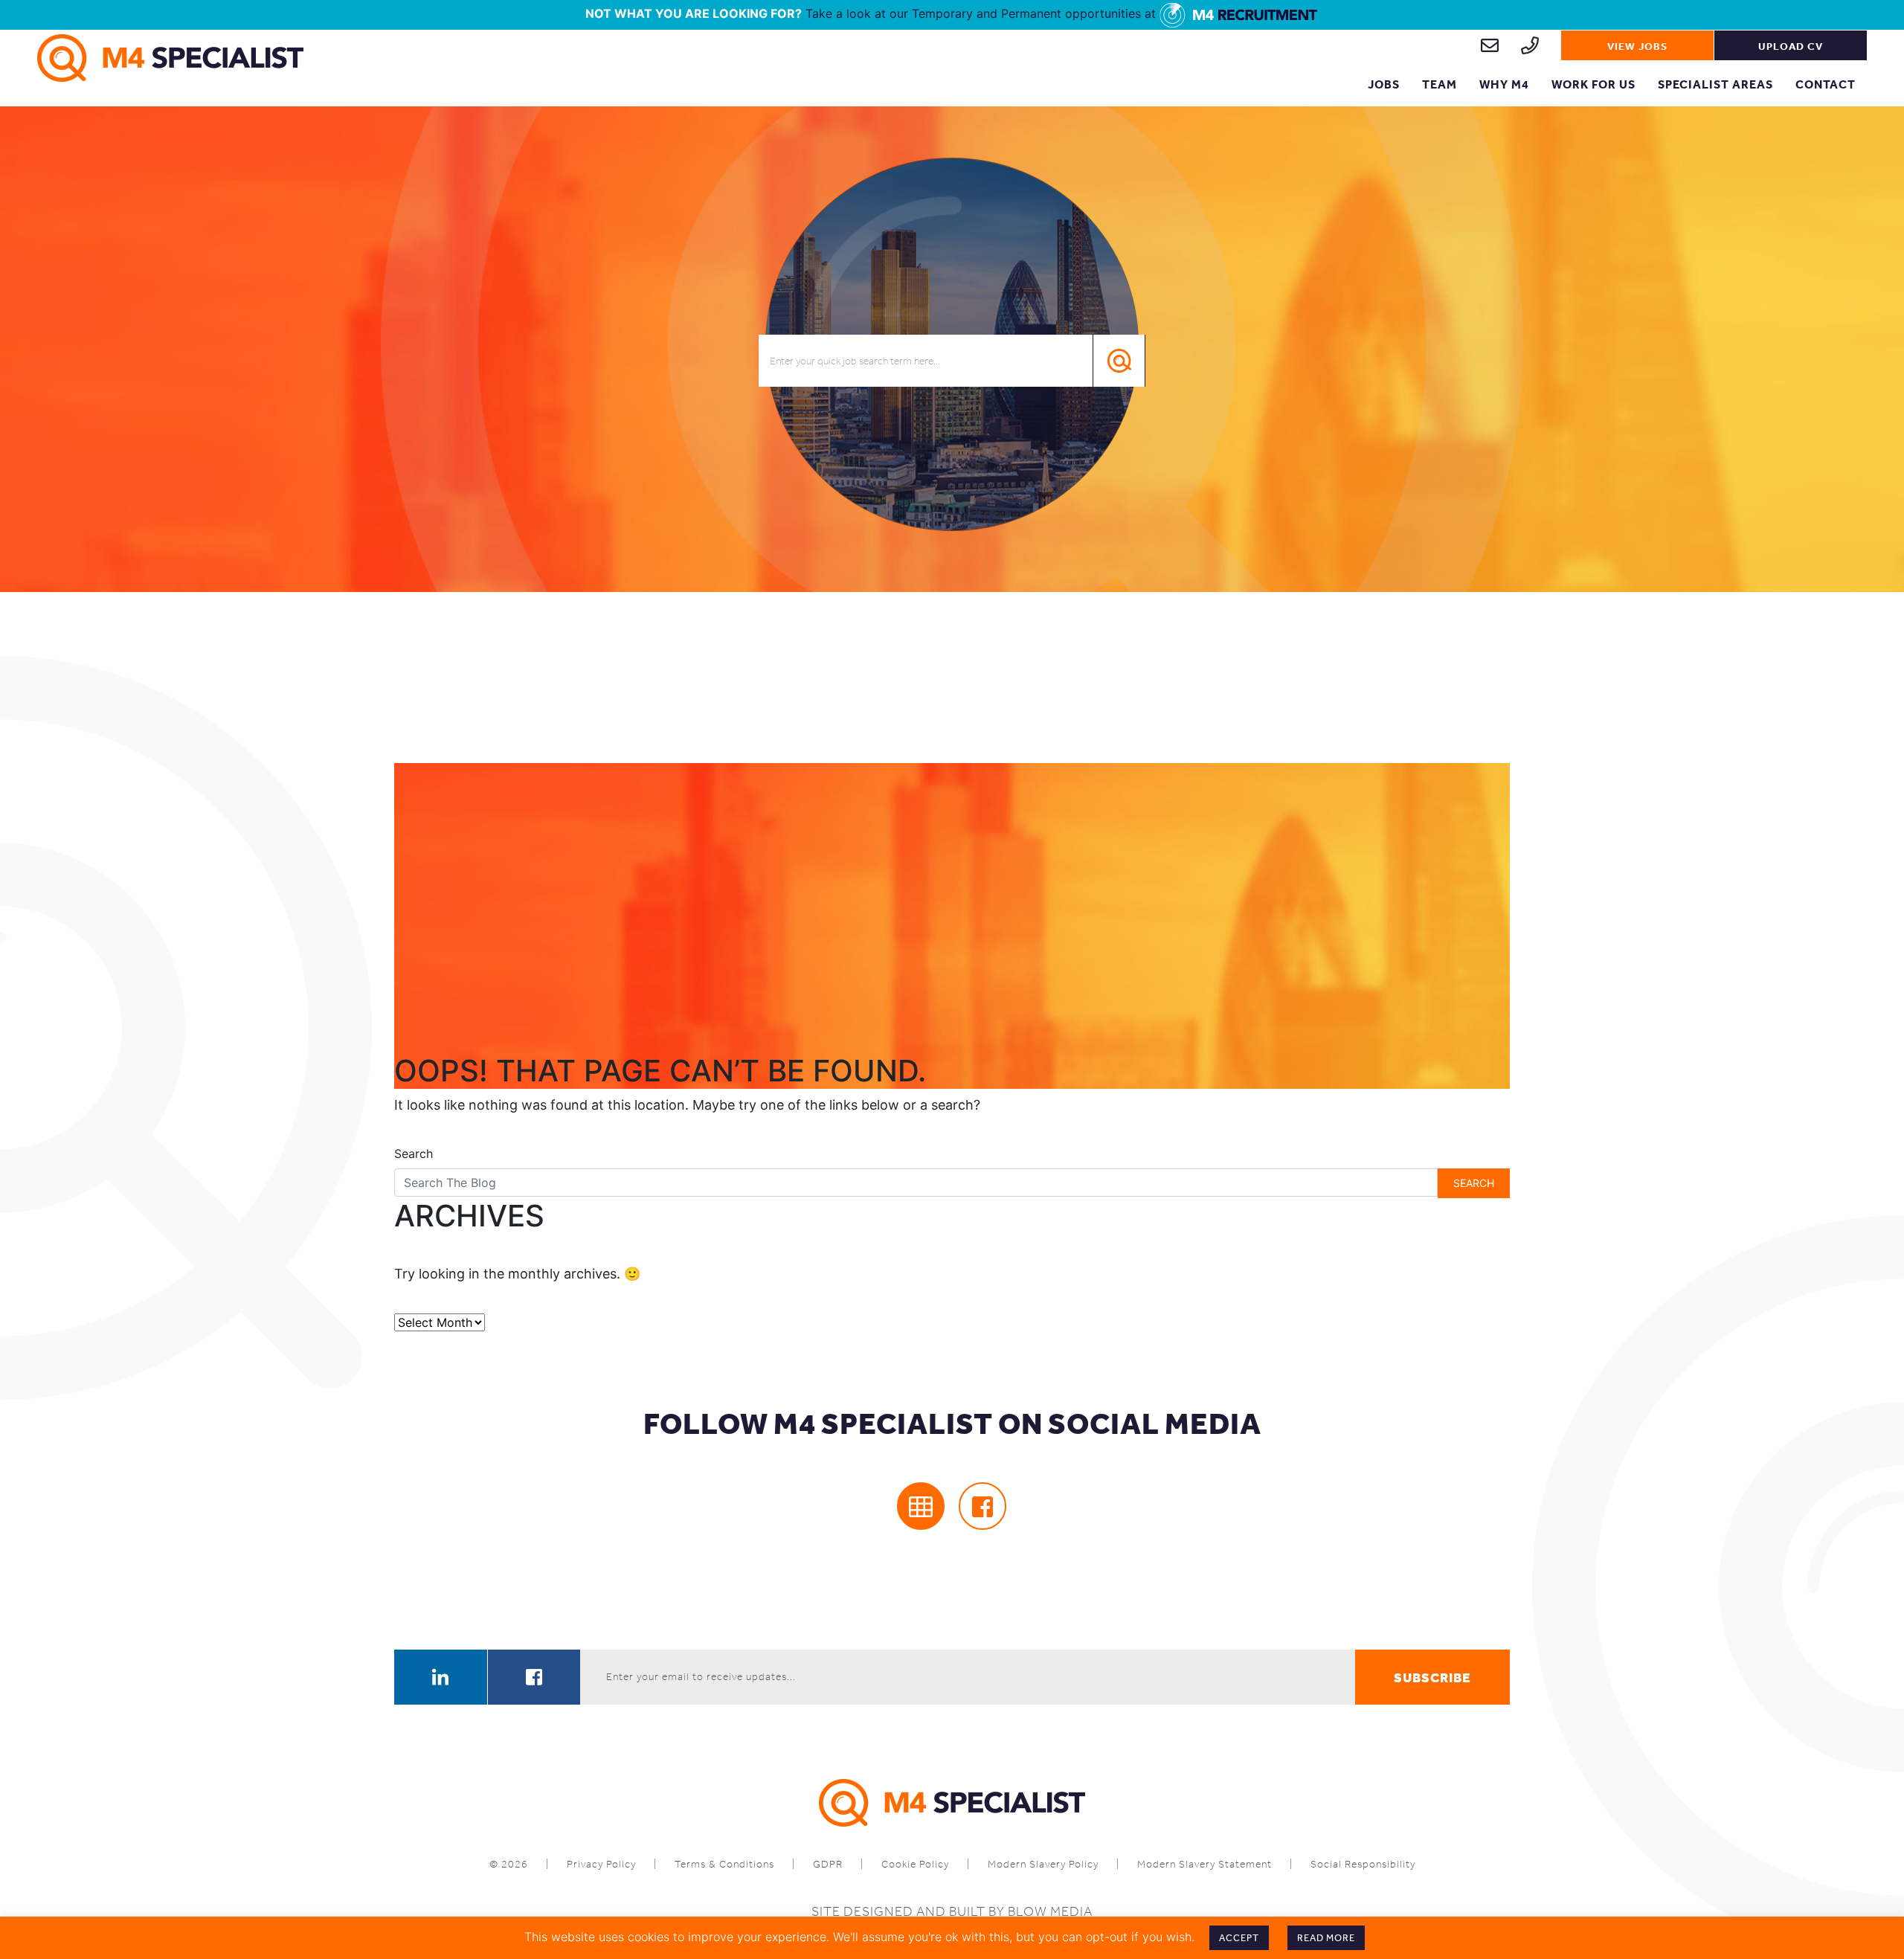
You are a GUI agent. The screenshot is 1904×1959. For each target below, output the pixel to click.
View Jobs (1637, 46)
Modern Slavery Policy (1043, 1864)
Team (1440, 84)
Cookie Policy (915, 1864)
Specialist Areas (1715, 84)
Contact (1826, 84)
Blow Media (1050, 1911)
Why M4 (1504, 84)
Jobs (1384, 84)
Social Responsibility (1363, 1864)
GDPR (828, 1864)
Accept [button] (1239, 1938)
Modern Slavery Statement (1205, 1864)
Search (414, 1154)
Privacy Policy (601, 1864)
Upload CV (1791, 46)
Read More (1326, 1938)
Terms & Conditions (724, 1864)
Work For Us (1593, 84)
